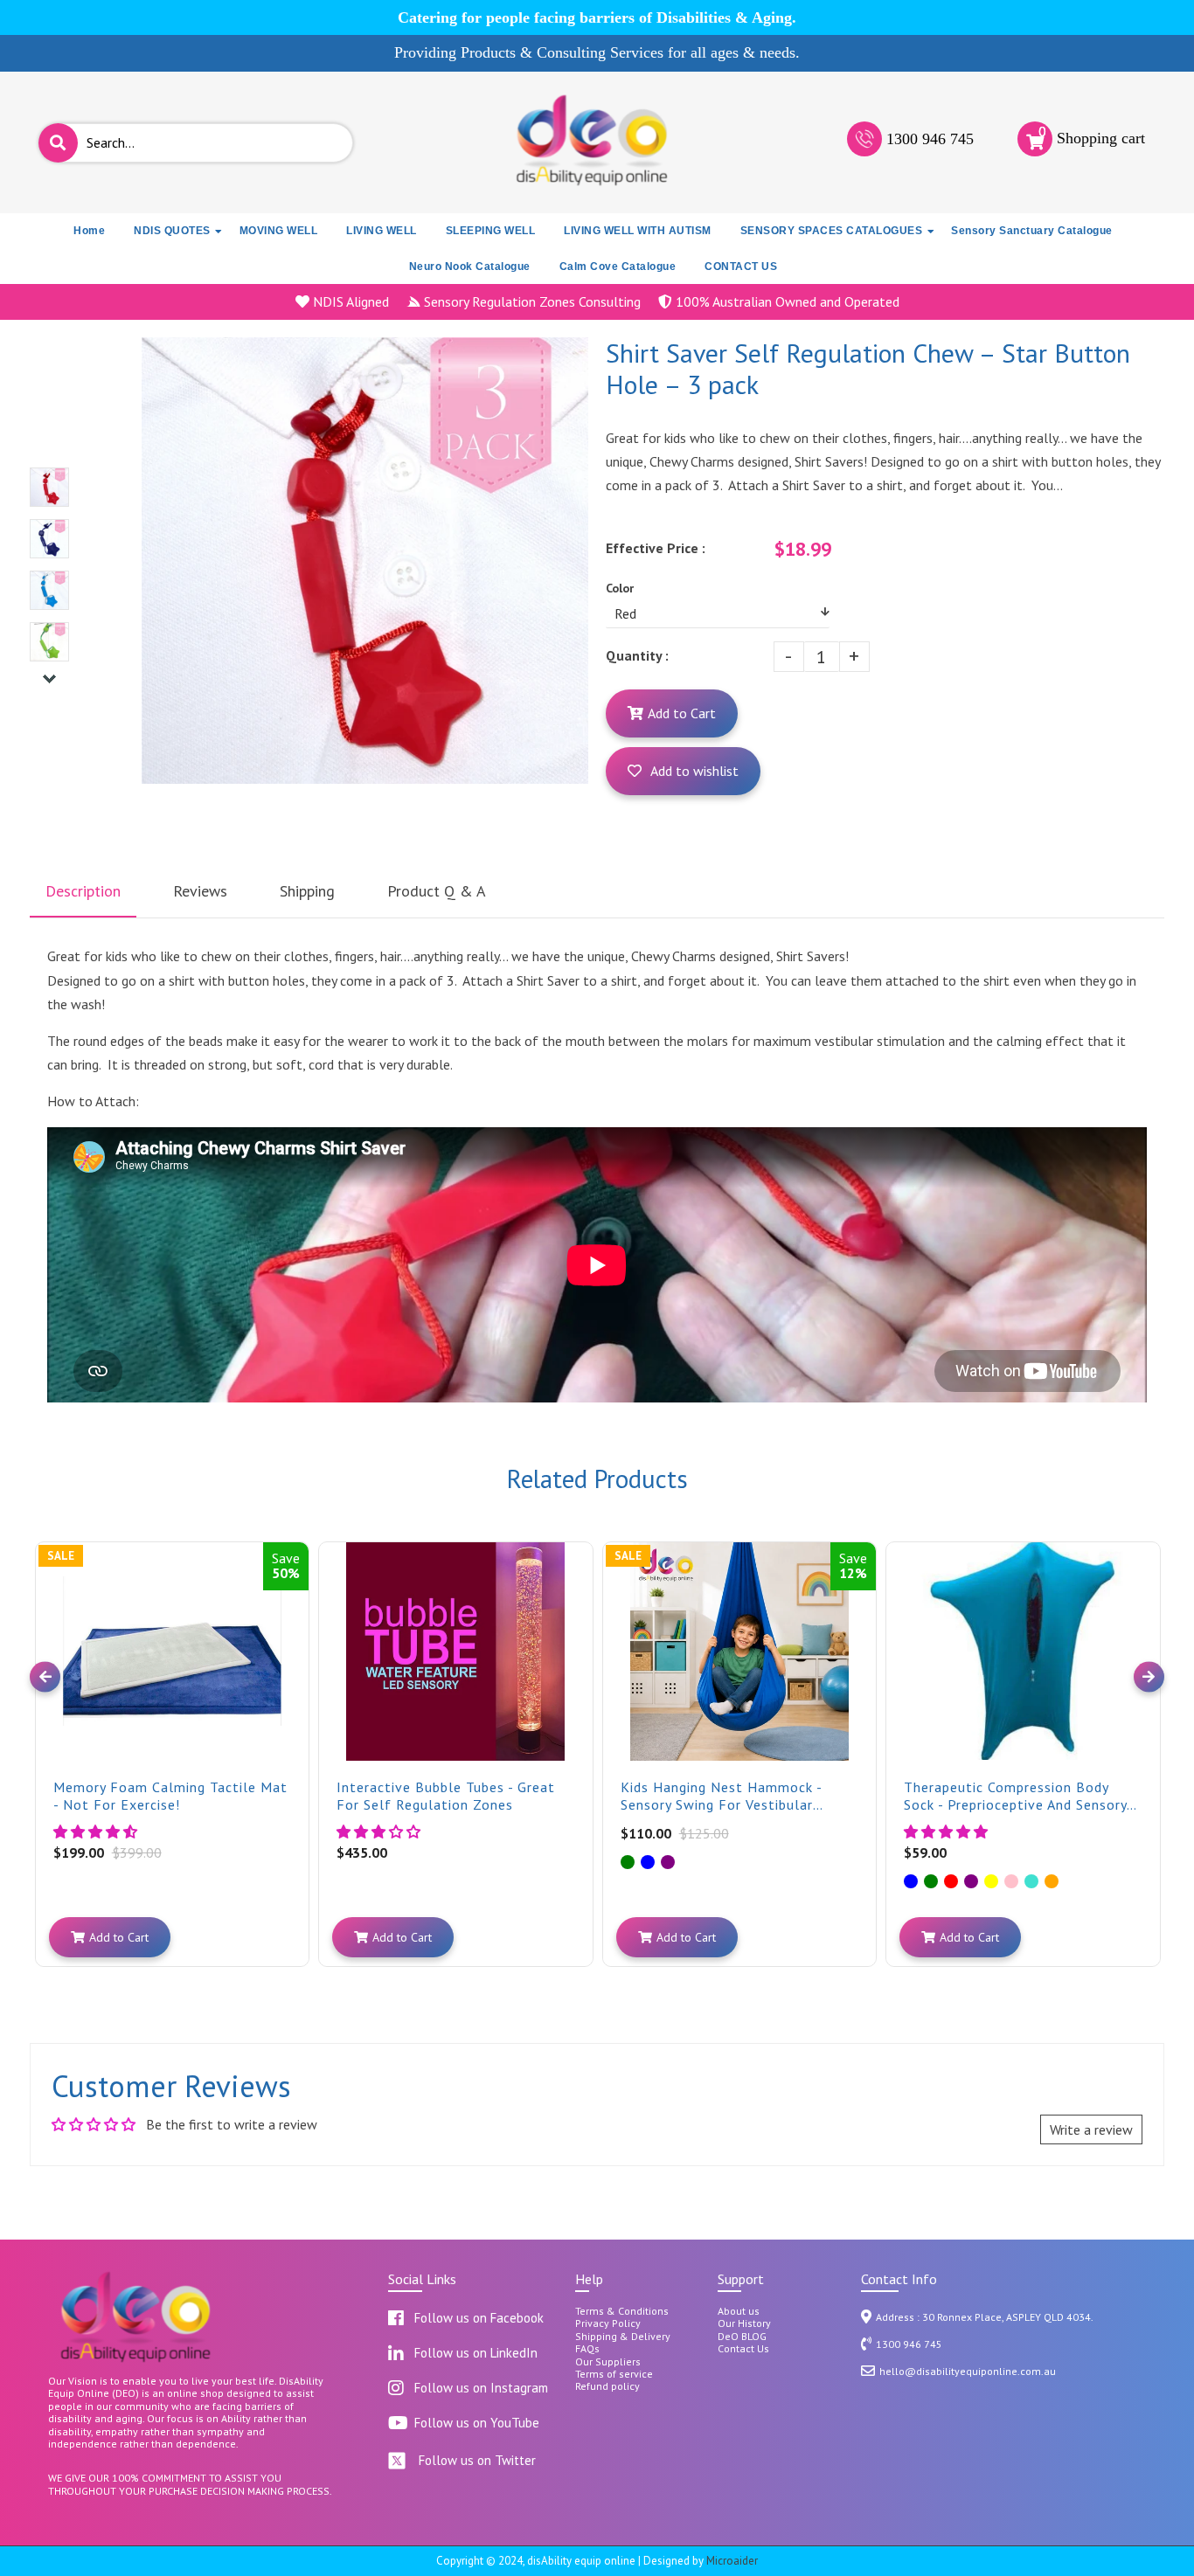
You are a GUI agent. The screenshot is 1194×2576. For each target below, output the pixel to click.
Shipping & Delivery (623, 2337)
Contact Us (743, 2349)
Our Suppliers (608, 2362)
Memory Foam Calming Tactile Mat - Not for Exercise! (170, 1796)
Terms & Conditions (622, 2311)
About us (739, 2311)
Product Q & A (437, 891)
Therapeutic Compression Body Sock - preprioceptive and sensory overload (1015, 1796)
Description (83, 891)
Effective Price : (656, 548)
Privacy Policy (608, 2323)
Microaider (732, 2561)
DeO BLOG (742, 2337)
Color (620, 588)
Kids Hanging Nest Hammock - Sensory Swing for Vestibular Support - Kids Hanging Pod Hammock (721, 1796)
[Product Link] (294, 1542)
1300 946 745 (930, 139)
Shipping (307, 891)
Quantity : (637, 655)
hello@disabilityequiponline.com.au (968, 2371)
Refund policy (607, 2386)
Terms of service (614, 2374)
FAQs (587, 2349)
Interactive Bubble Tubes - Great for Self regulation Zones (446, 1796)
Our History (744, 2323)
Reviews (200, 891)
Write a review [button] (1091, 2129)
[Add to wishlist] (294, 1570)
